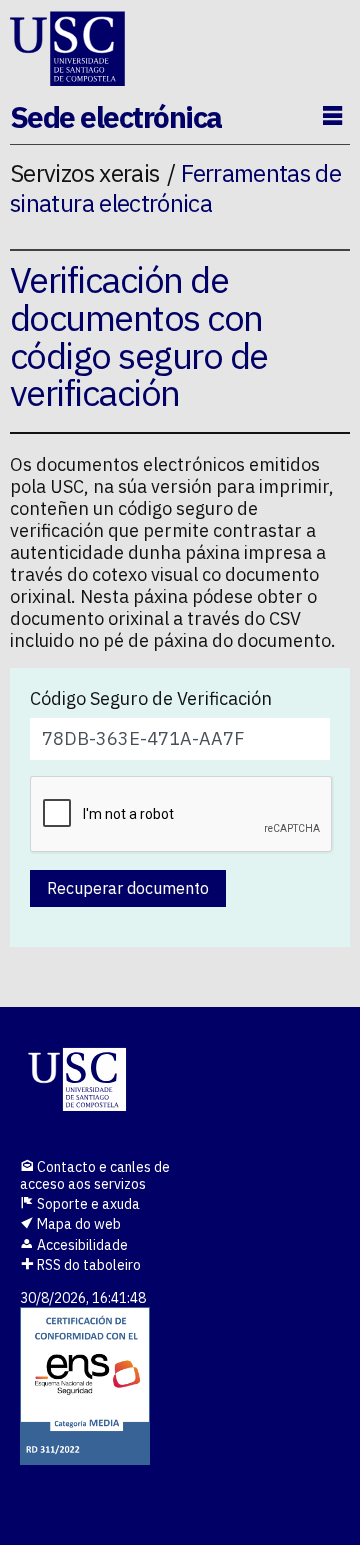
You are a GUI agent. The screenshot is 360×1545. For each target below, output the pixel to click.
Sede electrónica (116, 116)
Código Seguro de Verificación (151, 699)
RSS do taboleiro (87, 1265)
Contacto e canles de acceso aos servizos (95, 1175)
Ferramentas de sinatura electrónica (175, 187)
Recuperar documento (128, 888)
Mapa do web (77, 1224)
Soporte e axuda (87, 1204)
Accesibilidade (81, 1245)
